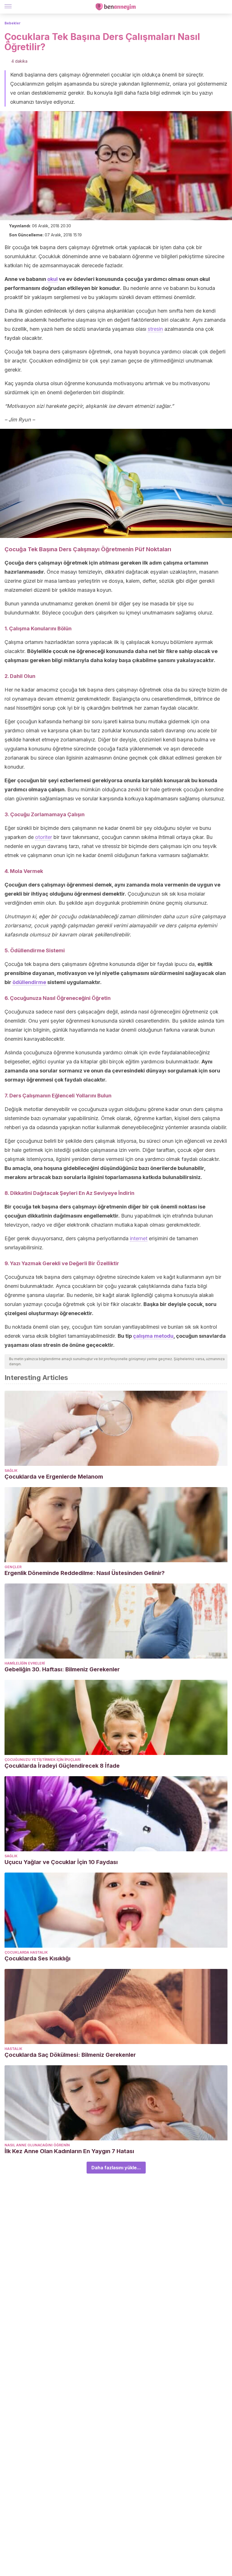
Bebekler (13, 23)
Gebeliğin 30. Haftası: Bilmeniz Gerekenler (62, 1669)
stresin (155, 329)
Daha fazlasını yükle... (116, 2168)
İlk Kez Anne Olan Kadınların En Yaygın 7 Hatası (69, 2151)
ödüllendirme (29, 982)
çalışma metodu (153, 1336)
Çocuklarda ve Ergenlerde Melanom (54, 1477)
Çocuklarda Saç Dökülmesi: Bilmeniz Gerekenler (70, 2055)
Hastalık (13, 2049)
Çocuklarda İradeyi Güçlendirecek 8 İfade (62, 1766)
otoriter (44, 837)
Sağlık (11, 1471)
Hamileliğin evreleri (25, 1663)
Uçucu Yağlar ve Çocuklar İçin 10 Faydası (61, 1862)
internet (139, 1238)
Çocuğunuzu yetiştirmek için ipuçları (43, 1760)
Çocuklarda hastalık (26, 1952)
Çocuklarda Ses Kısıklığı (37, 1958)
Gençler (13, 1567)
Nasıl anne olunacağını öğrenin (37, 2145)
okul (52, 279)
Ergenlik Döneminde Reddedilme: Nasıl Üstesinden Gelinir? (85, 1573)
